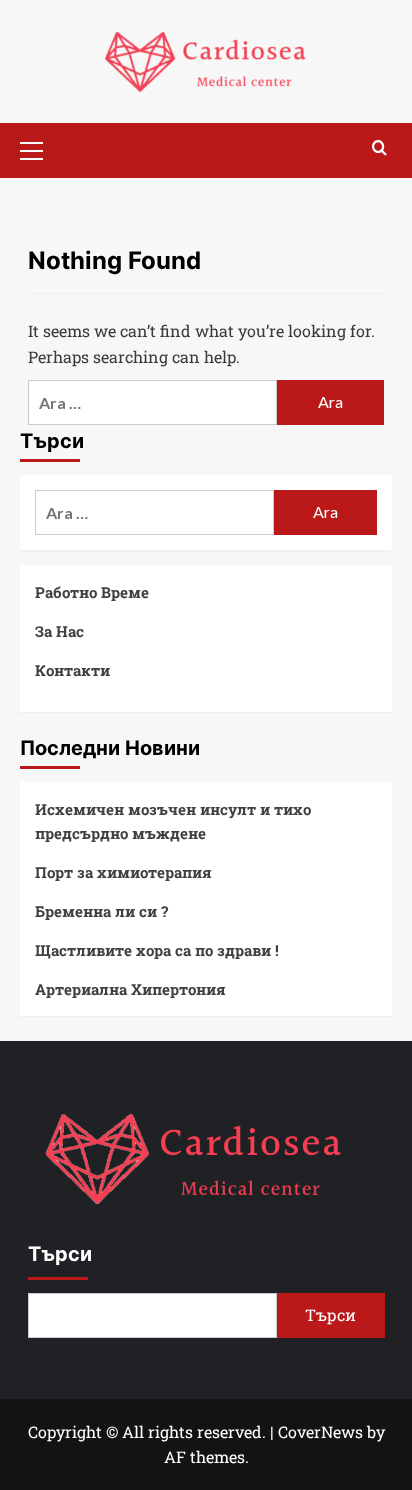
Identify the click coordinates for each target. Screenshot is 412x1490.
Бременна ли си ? (101, 911)
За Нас (59, 631)
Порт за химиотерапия (123, 872)
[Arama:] (153, 402)
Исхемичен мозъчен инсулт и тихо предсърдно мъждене (173, 821)
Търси (60, 1254)
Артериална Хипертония (130, 989)
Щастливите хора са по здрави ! (157, 950)
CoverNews (320, 1431)
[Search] (379, 148)
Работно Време (92, 592)
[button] (40, 148)
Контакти (72, 670)
